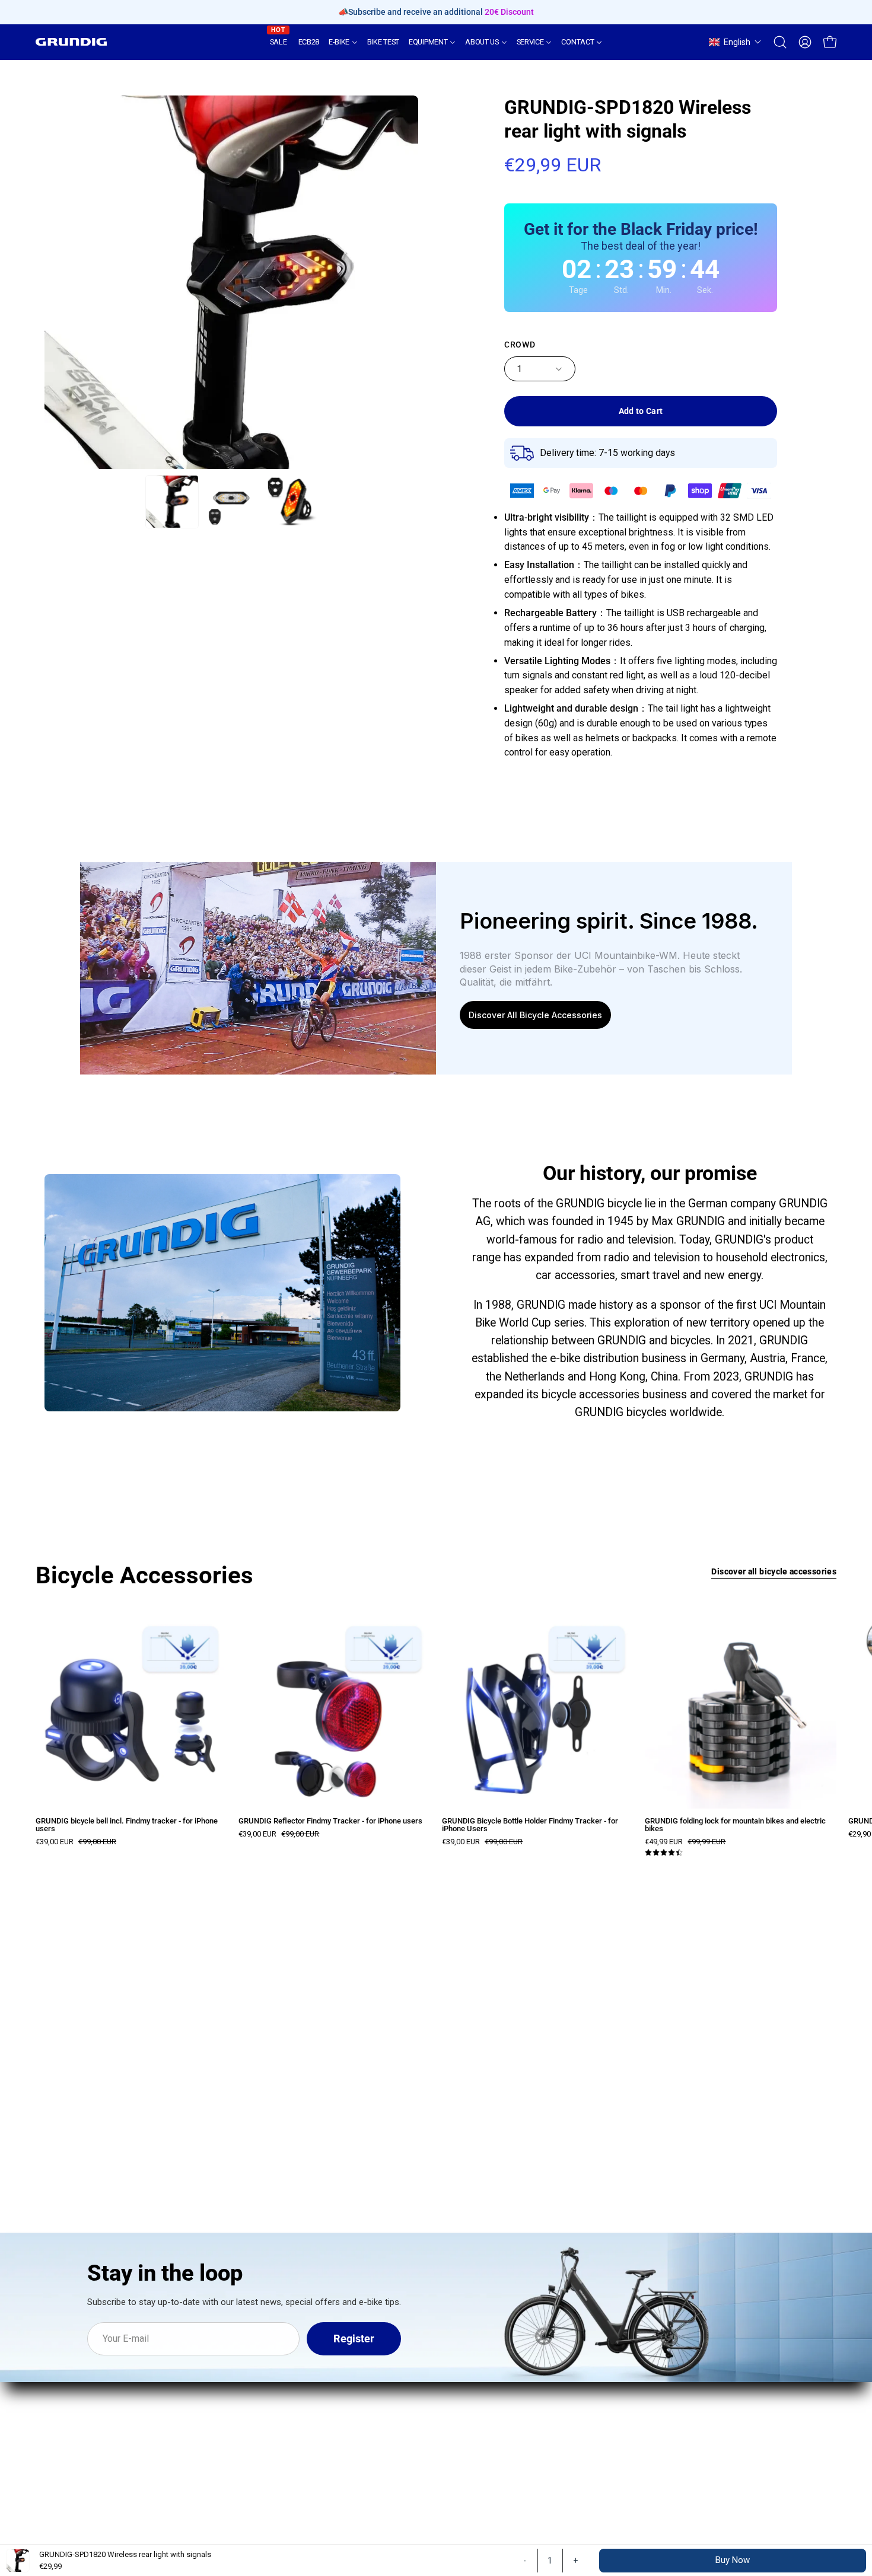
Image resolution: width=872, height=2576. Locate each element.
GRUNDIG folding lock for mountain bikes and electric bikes (735, 1825)
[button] (735, 42)
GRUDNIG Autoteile (409, 2389)
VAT (539, 2432)
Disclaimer (555, 2411)
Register (354, 2339)
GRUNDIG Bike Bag (244, 2384)
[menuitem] (279, 42)
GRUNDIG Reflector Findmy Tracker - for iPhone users (330, 1821)
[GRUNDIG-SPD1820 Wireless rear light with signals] (172, 502)
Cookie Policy (561, 2453)
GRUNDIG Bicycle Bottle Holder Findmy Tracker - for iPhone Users (530, 1825)
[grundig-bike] (71, 42)
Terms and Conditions (580, 2389)
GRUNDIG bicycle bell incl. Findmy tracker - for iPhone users (127, 1825)
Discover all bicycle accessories (774, 1572)
